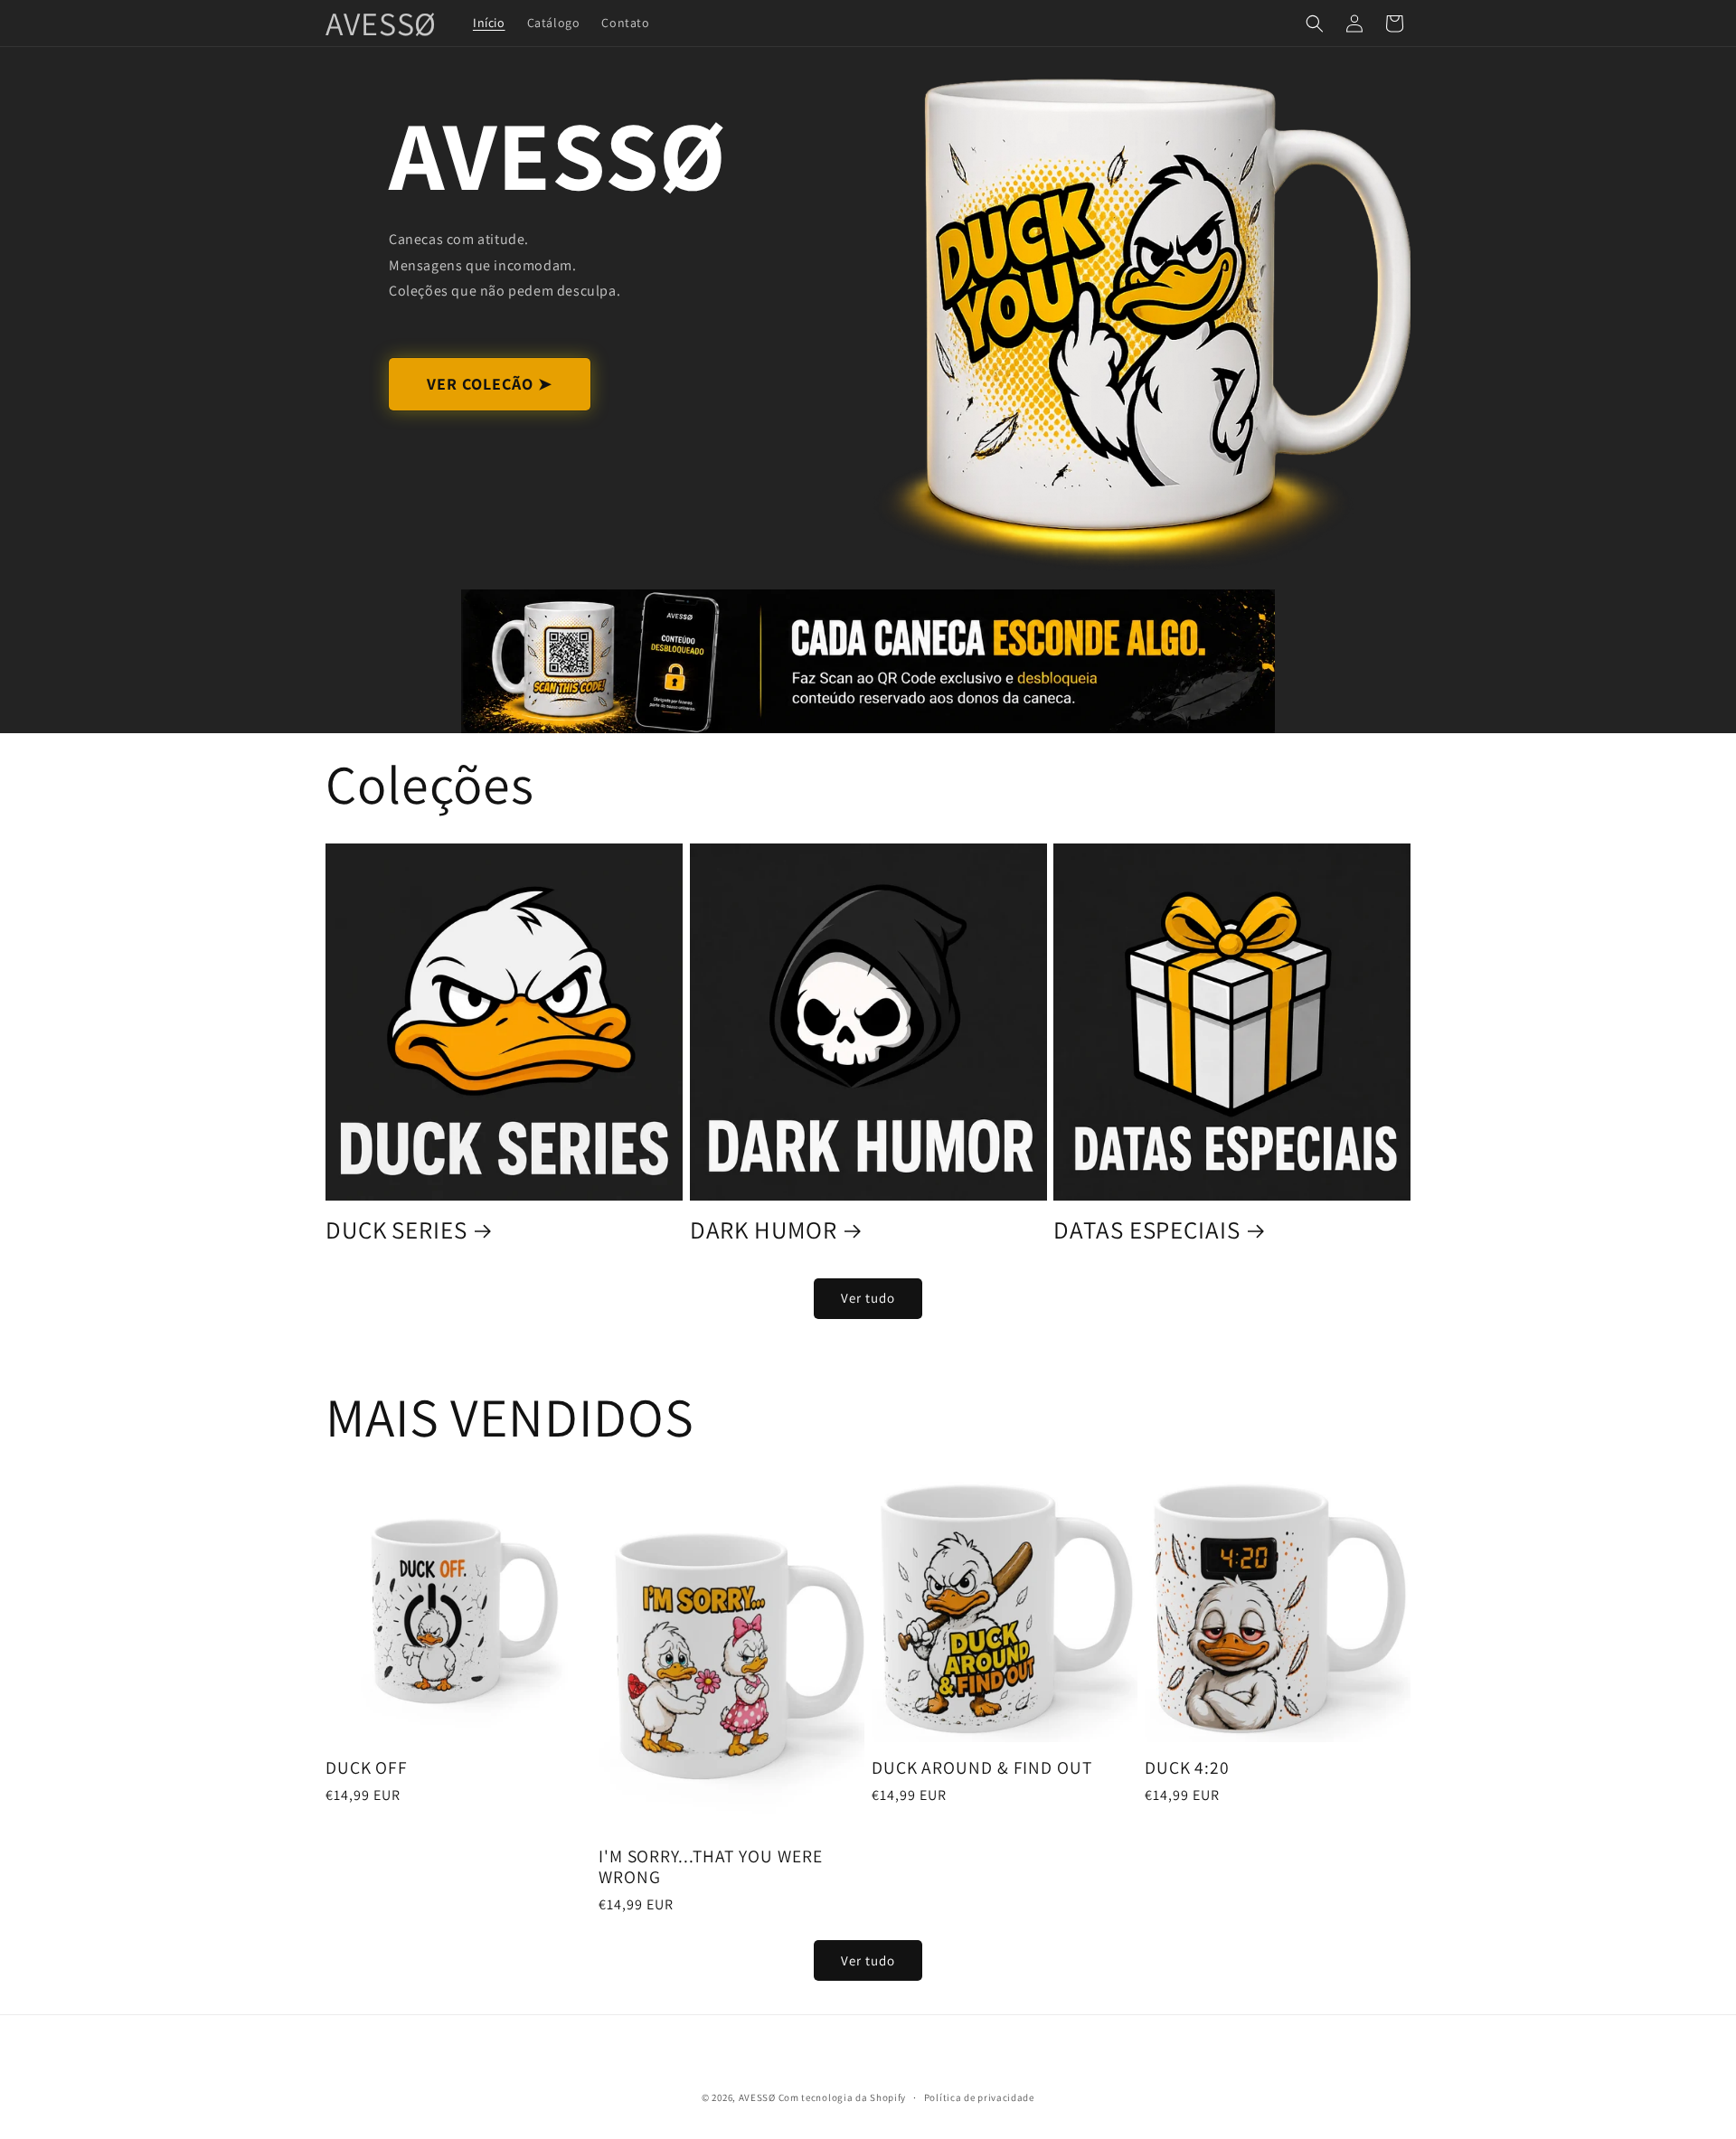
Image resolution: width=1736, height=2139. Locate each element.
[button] (1315, 24)
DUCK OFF (367, 1768)
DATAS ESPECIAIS (1147, 1230)
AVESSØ (757, 2097)
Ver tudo (868, 1298)
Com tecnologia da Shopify (843, 2097)
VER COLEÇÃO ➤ (490, 384)
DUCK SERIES (396, 1230)
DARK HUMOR (764, 1230)
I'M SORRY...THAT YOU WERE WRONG (711, 1867)
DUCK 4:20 (1187, 1768)
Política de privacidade (979, 2097)
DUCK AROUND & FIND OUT (982, 1768)
